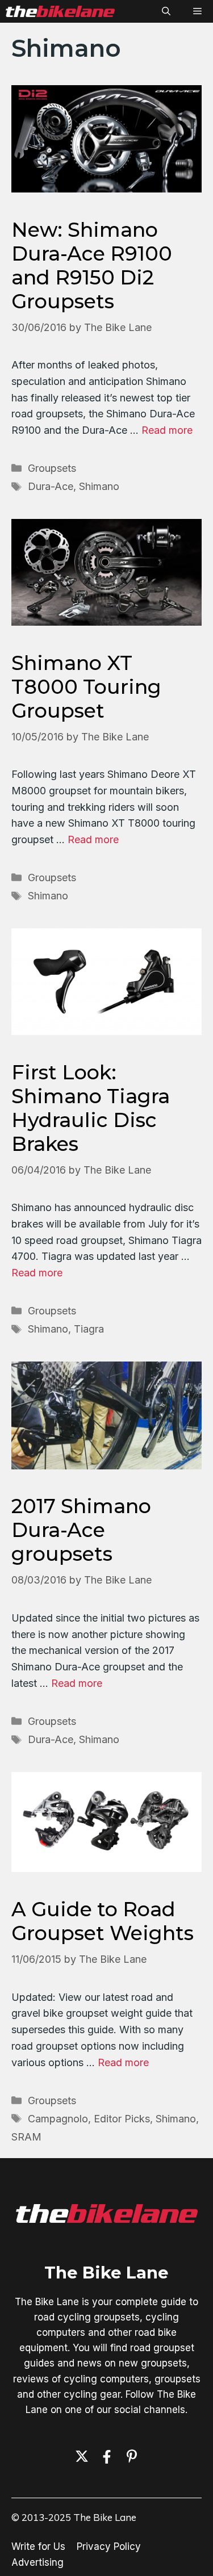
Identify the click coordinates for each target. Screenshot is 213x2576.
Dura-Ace (51, 486)
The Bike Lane (106, 2273)
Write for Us (38, 2546)
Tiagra (89, 1329)
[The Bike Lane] (60, 11)
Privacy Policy (109, 2546)
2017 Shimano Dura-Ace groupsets (81, 1530)
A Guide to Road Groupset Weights (103, 1921)
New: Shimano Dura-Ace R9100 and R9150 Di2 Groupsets (92, 265)
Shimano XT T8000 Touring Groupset (86, 687)
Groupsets (52, 468)
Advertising (37, 2562)
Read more (167, 430)
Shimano (99, 486)
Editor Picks (122, 2119)
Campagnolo (58, 2119)
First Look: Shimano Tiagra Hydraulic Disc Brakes (91, 1108)
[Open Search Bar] (166, 11)
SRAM (26, 2137)
